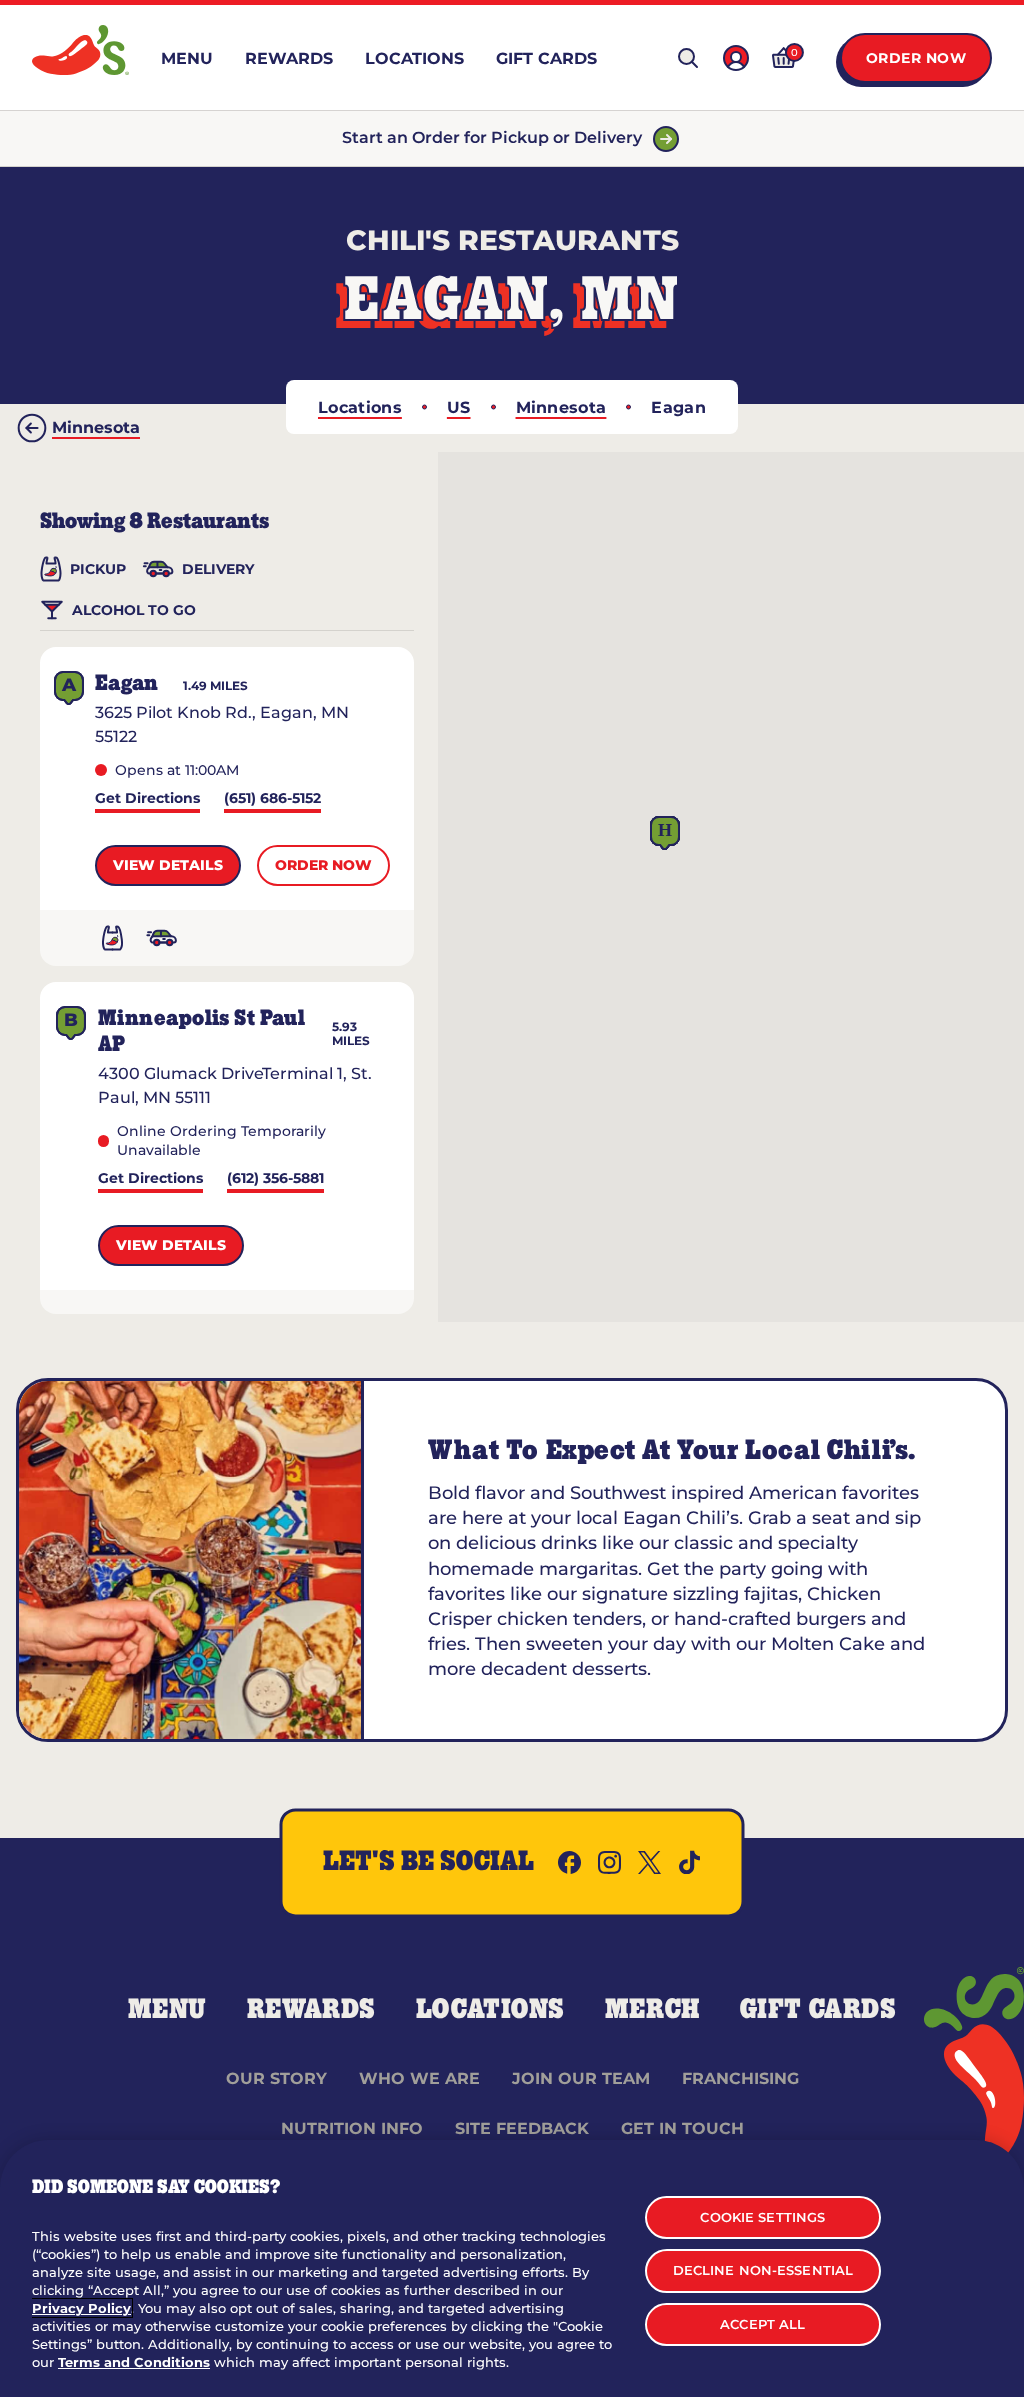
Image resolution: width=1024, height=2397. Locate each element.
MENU (167, 2010)
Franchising (740, 2078)
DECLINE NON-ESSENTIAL (763, 2270)
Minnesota (561, 407)
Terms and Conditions (134, 2362)
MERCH (652, 2010)
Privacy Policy (81, 2308)
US (459, 407)
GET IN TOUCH (682, 2128)
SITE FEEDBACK (522, 2128)
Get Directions (147, 799)
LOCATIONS (490, 2010)
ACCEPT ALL (762, 2324)
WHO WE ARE (419, 2078)
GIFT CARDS (818, 2010)
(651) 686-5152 (272, 799)
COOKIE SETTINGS (762, 2217)
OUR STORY (276, 2078)
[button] (665, 833)
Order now (323, 865)
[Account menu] (736, 58)
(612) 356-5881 (275, 1179)
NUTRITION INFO (352, 2128)
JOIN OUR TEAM (581, 2078)
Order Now (916, 58)
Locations (360, 407)
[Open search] (688, 58)
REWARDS (311, 2010)
